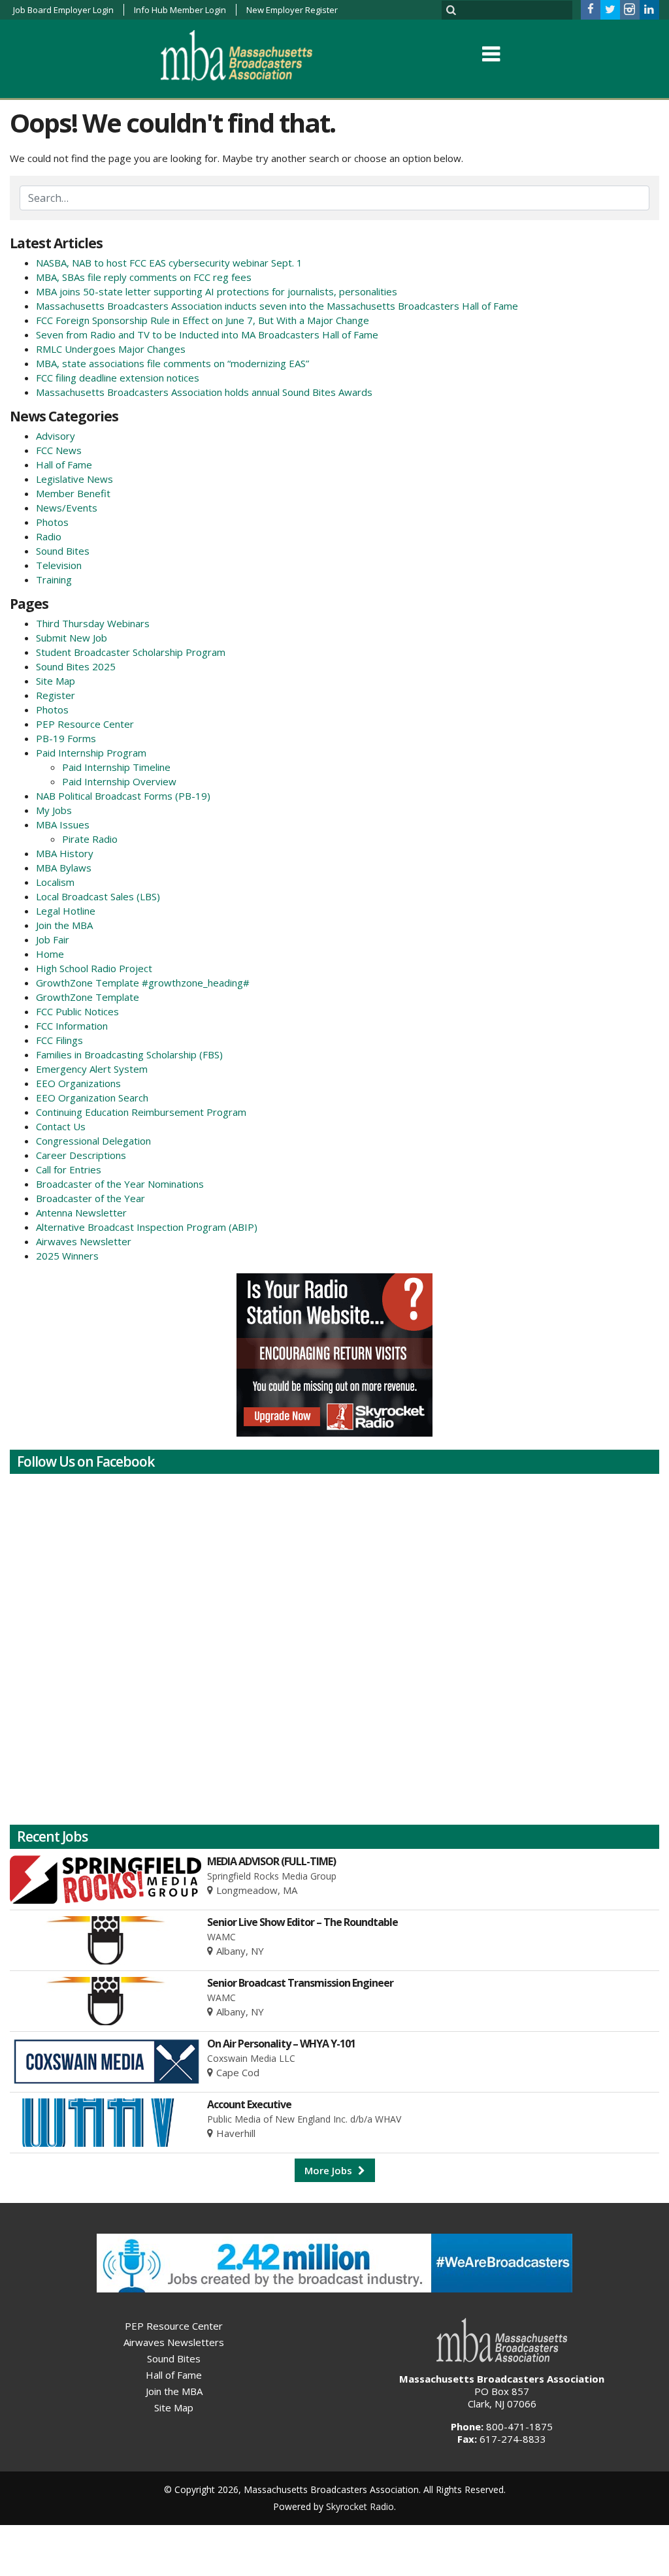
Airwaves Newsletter (84, 1241)
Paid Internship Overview (119, 781)
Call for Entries (69, 1169)
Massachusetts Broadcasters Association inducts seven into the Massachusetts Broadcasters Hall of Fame (277, 306)
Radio (49, 536)
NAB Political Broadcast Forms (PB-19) (123, 796)
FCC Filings (59, 1040)
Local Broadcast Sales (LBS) (98, 896)
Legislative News (74, 479)
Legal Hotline (66, 911)
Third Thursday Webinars (93, 623)
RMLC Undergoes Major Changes (111, 349)
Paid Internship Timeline (116, 767)
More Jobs (330, 2170)
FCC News (59, 450)
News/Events (67, 508)
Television (59, 565)
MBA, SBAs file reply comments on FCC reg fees (144, 277)
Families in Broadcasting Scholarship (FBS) (129, 1054)
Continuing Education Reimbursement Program (141, 1112)
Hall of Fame (64, 465)
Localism (55, 882)
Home (50, 954)
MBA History (65, 853)
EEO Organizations (78, 1083)
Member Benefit (73, 493)
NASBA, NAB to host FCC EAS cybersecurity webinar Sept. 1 (169, 263)
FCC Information (72, 1026)
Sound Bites (63, 551)
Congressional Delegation (93, 1141)
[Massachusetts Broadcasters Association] (247, 55)
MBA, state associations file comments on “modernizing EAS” (172, 363)
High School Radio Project (94, 968)
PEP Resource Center (85, 724)
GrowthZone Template (88, 997)
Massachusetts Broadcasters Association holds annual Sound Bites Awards (204, 392)
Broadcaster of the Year (90, 1198)
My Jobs (54, 810)
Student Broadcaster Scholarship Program (131, 652)
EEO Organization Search (92, 1098)
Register (56, 695)
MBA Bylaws (64, 868)
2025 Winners (67, 1256)
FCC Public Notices (77, 1011)
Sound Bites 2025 (76, 666)
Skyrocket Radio (360, 2506)
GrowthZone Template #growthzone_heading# (143, 983)
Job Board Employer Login (63, 10)
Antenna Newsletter (81, 1213)
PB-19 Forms (66, 738)
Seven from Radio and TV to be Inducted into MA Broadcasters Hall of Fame (207, 334)
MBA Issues (63, 824)
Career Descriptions (81, 1155)
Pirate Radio (90, 839)
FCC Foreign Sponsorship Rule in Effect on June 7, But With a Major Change (203, 320)
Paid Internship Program (91, 753)
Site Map (56, 681)
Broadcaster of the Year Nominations (120, 1184)
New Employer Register (292, 10)
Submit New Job (72, 638)
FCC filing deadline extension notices (118, 378)
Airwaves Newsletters (174, 2342)
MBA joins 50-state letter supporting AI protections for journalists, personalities (217, 291)
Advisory (56, 436)
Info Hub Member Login (180, 10)
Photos (52, 522)
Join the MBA (64, 925)
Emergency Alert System (92, 1069)
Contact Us (61, 1126)
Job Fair (53, 939)
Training (54, 579)
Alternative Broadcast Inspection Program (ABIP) (147, 1227)
